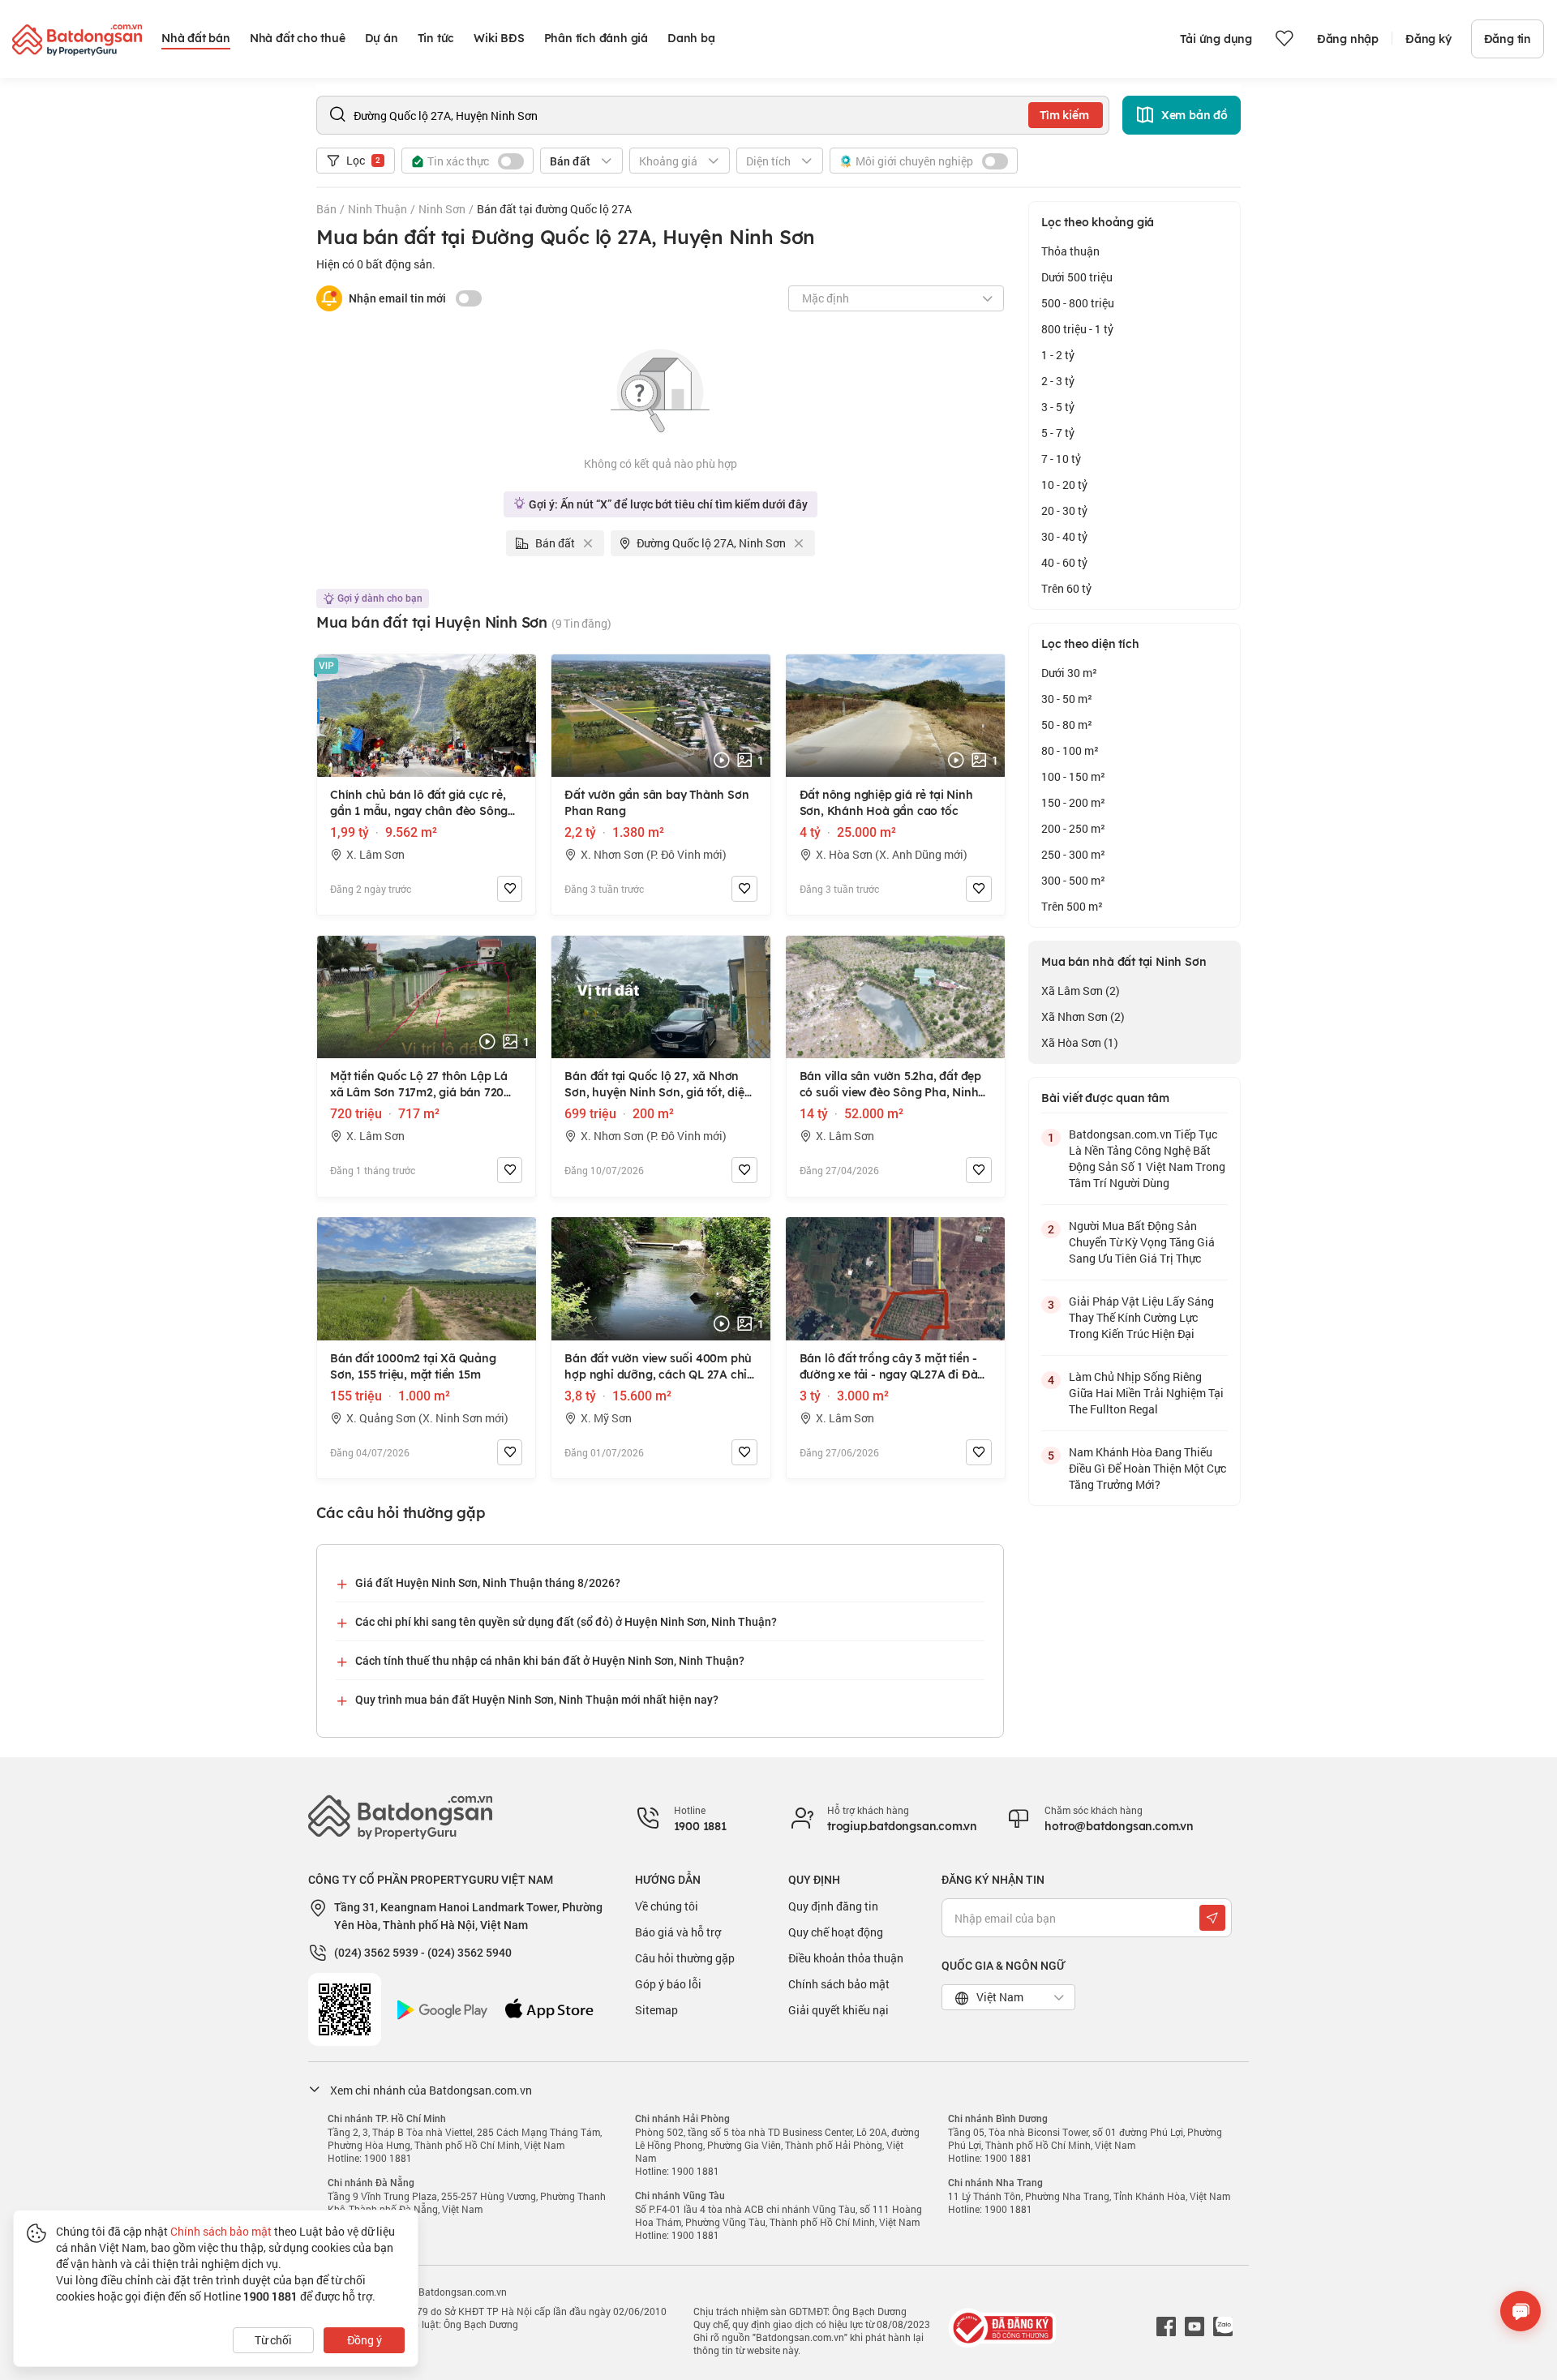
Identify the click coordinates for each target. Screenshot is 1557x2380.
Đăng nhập (1348, 39)
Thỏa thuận (1070, 251)
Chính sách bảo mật (839, 1984)
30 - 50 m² (1067, 699)
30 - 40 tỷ (1064, 536)
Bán (326, 209)
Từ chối (273, 2340)
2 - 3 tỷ (1058, 381)
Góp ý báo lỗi (668, 1984)
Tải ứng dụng (1216, 39)
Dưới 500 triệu (1077, 277)
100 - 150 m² (1073, 776)
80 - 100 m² (1070, 750)
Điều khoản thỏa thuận (846, 1958)
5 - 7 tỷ (1058, 433)
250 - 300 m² (1073, 854)
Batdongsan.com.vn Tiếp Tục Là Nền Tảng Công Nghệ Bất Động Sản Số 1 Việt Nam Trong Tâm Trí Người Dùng (1147, 1158)
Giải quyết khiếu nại (839, 2010)
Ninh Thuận (377, 209)
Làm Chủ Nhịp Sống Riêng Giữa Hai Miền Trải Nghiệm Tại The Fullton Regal (1146, 1393)
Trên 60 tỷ (1066, 588)
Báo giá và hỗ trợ (678, 1932)
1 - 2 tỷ (1058, 355)
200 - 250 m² (1073, 828)
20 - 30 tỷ (1064, 510)
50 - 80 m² (1067, 725)
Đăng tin (1508, 39)
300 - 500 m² (1073, 880)
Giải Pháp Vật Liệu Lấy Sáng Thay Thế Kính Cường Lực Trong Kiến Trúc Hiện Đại (1141, 1317)
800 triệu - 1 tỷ (1077, 329)
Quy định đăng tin (833, 1906)
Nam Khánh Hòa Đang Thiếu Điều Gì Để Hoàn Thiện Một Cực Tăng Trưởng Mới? (1147, 1468)
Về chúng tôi (667, 1906)
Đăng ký (1428, 39)
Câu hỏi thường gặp (685, 1958)
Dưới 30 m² (1069, 673)
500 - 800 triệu (1078, 303)
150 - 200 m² (1073, 802)
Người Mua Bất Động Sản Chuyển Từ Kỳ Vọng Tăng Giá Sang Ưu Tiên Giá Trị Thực (1142, 1242)
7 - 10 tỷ (1061, 459)
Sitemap (656, 2010)
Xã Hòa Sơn (1080, 1042)
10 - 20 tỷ (1064, 485)
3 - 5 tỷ (1058, 407)
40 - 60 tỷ (1064, 562)
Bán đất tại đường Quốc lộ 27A (554, 209)
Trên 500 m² (1072, 906)
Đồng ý (365, 2340)
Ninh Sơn (442, 209)
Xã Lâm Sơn (1081, 991)
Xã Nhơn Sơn (1083, 1016)
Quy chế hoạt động (836, 1932)
